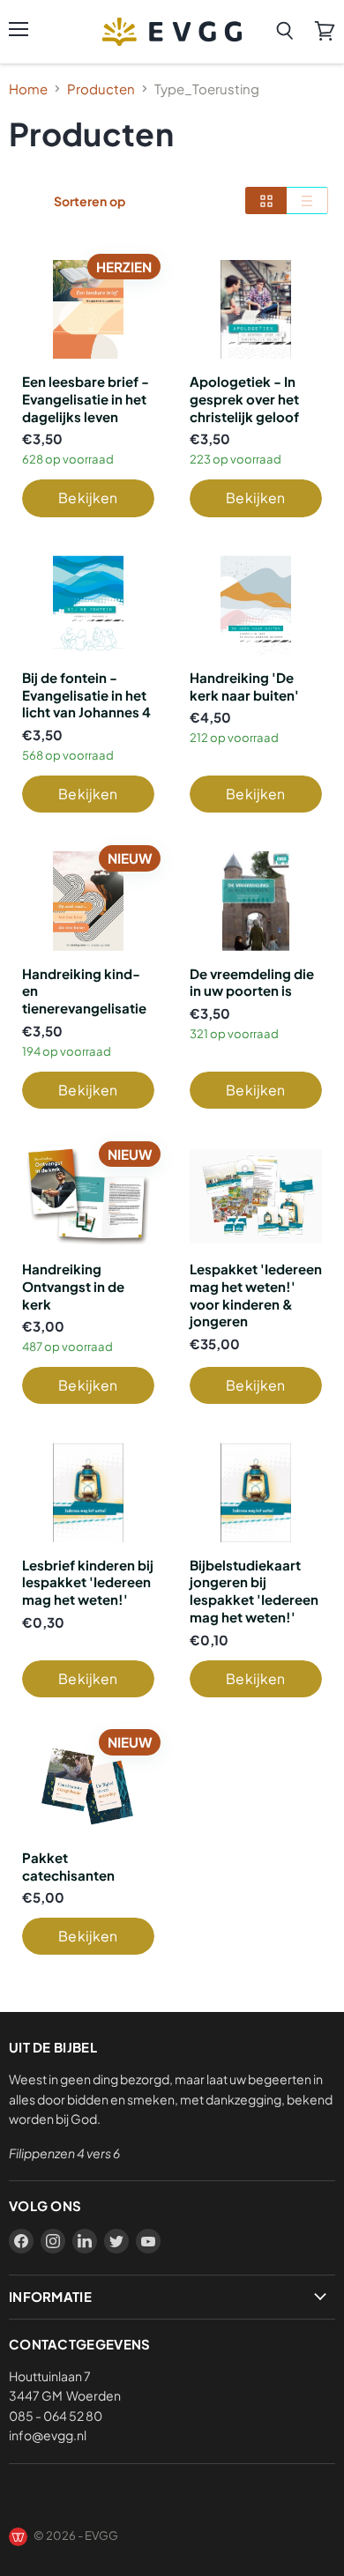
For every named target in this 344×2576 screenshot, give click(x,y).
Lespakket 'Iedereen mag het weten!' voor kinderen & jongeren (256, 1295)
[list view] (307, 200)
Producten (101, 89)
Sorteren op (90, 201)
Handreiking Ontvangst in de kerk (73, 1286)
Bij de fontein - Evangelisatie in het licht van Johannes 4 (86, 694)
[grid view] (266, 200)
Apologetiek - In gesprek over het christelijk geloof (244, 398)
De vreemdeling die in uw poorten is (252, 982)
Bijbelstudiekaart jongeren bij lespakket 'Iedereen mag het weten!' (254, 1591)
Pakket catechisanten (68, 1866)
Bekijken (88, 497)
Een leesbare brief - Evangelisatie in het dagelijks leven (86, 398)
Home (28, 89)
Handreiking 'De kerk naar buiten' (244, 686)
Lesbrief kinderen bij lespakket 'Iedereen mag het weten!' (88, 1582)
